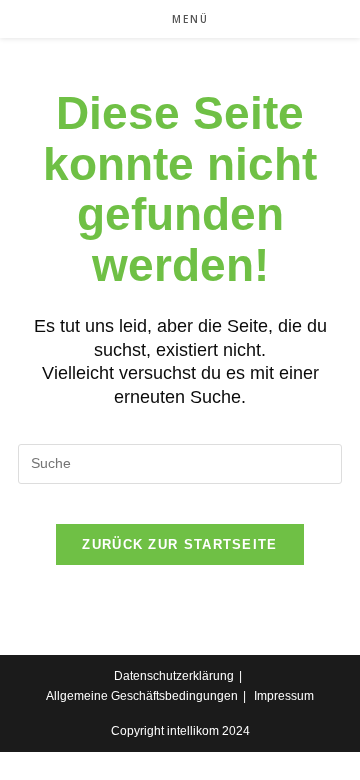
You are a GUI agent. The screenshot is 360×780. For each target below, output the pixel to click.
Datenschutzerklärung (174, 676)
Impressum (284, 696)
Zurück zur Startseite (179, 544)
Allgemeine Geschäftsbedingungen (142, 696)
